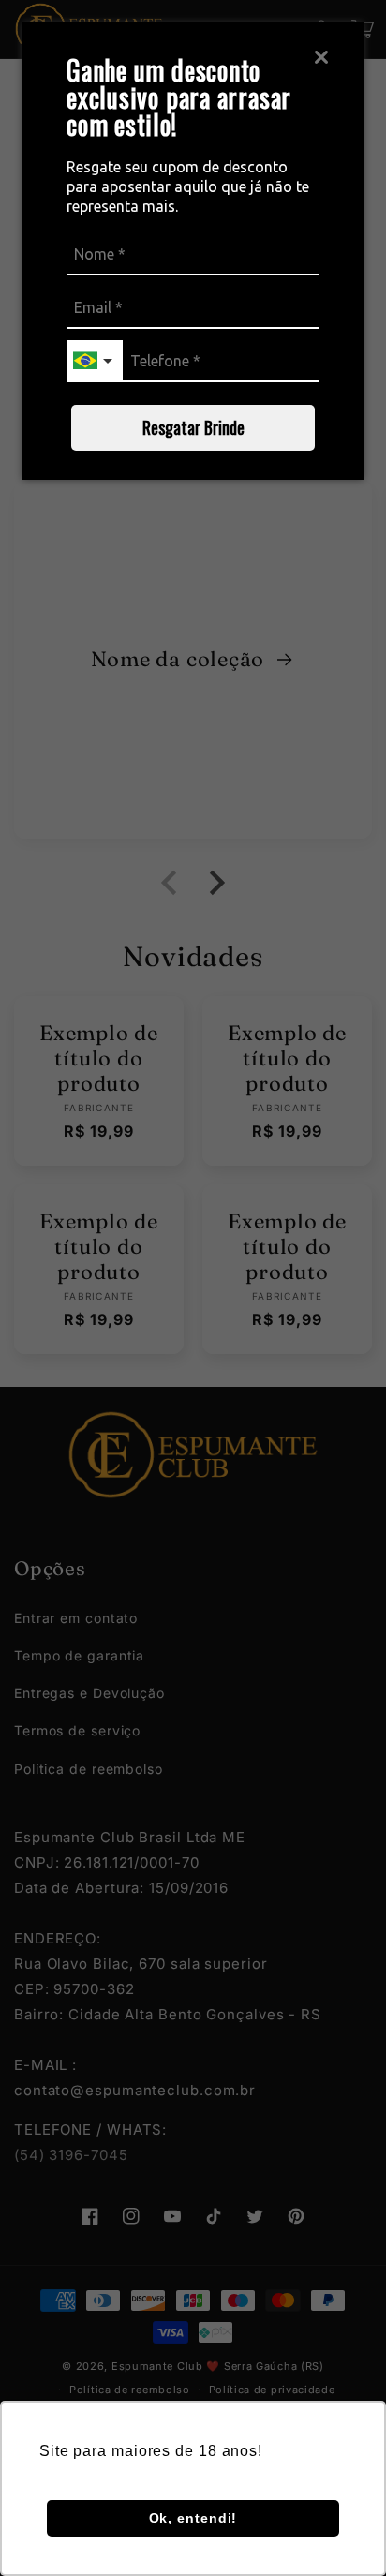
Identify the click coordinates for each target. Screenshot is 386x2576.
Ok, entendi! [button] (193, 2518)
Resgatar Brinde (193, 427)
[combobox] (95, 361)
